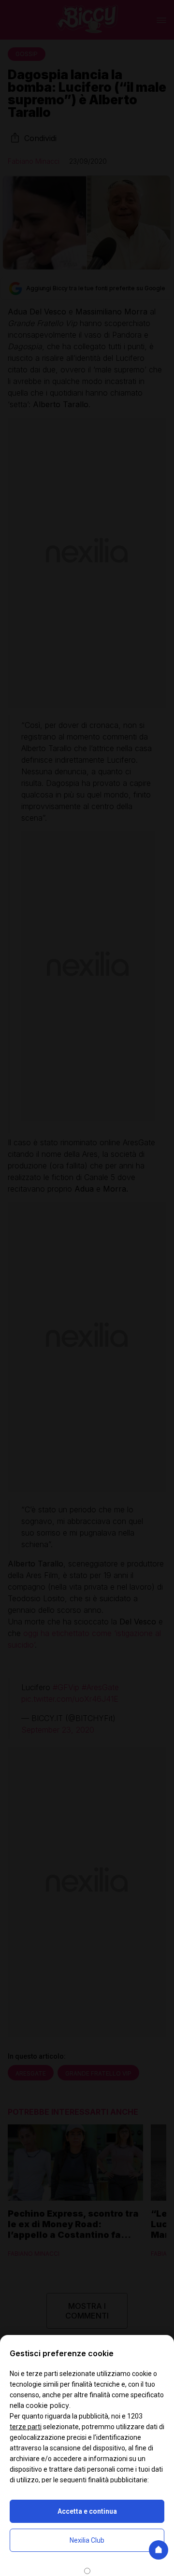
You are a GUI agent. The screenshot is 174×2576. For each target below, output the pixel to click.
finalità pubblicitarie (118, 2480)
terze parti (26, 2427)
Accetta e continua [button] (87, 2511)
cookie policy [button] (47, 2405)
